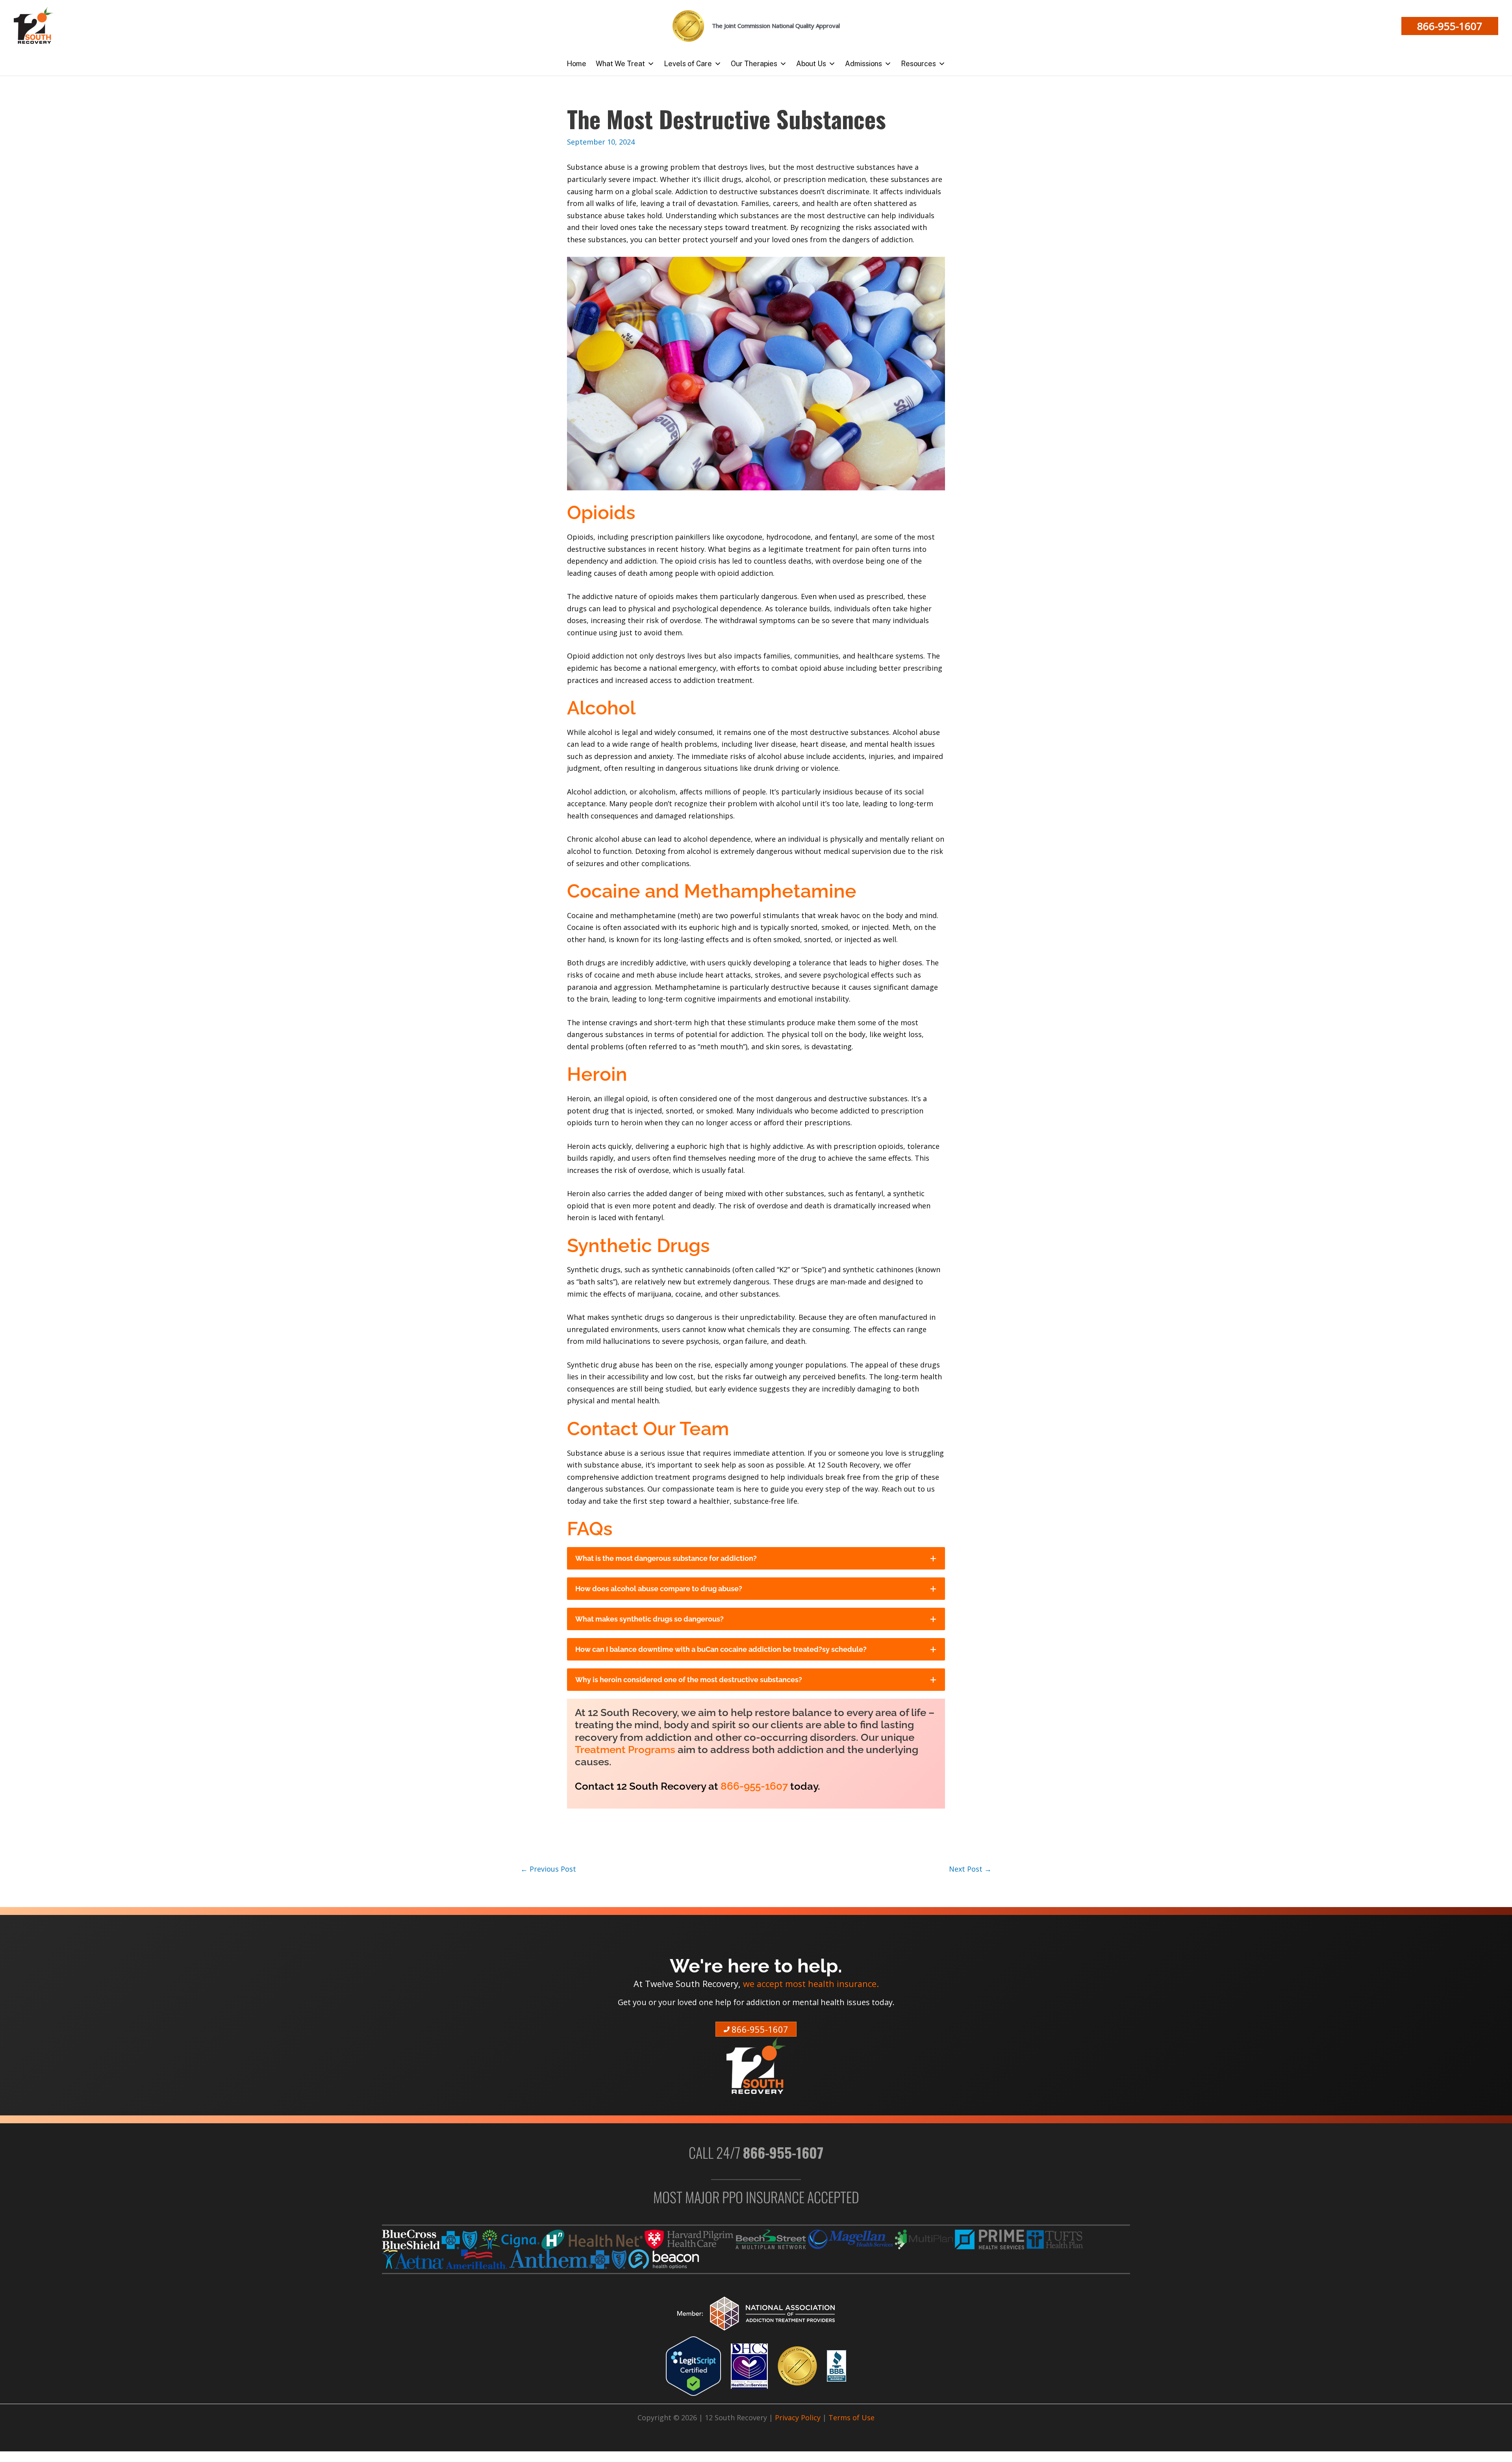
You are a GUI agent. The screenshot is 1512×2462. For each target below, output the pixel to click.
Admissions (863, 64)
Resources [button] (918, 64)
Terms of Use (851, 2417)
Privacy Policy (798, 2417)
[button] (1450, 26)
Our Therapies (754, 64)
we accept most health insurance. (811, 1984)
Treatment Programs (625, 1750)
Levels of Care (688, 64)
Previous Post (548, 1869)
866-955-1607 (754, 1786)
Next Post (970, 1869)
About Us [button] (811, 64)
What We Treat (620, 64)
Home (576, 64)
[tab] (756, 1558)
